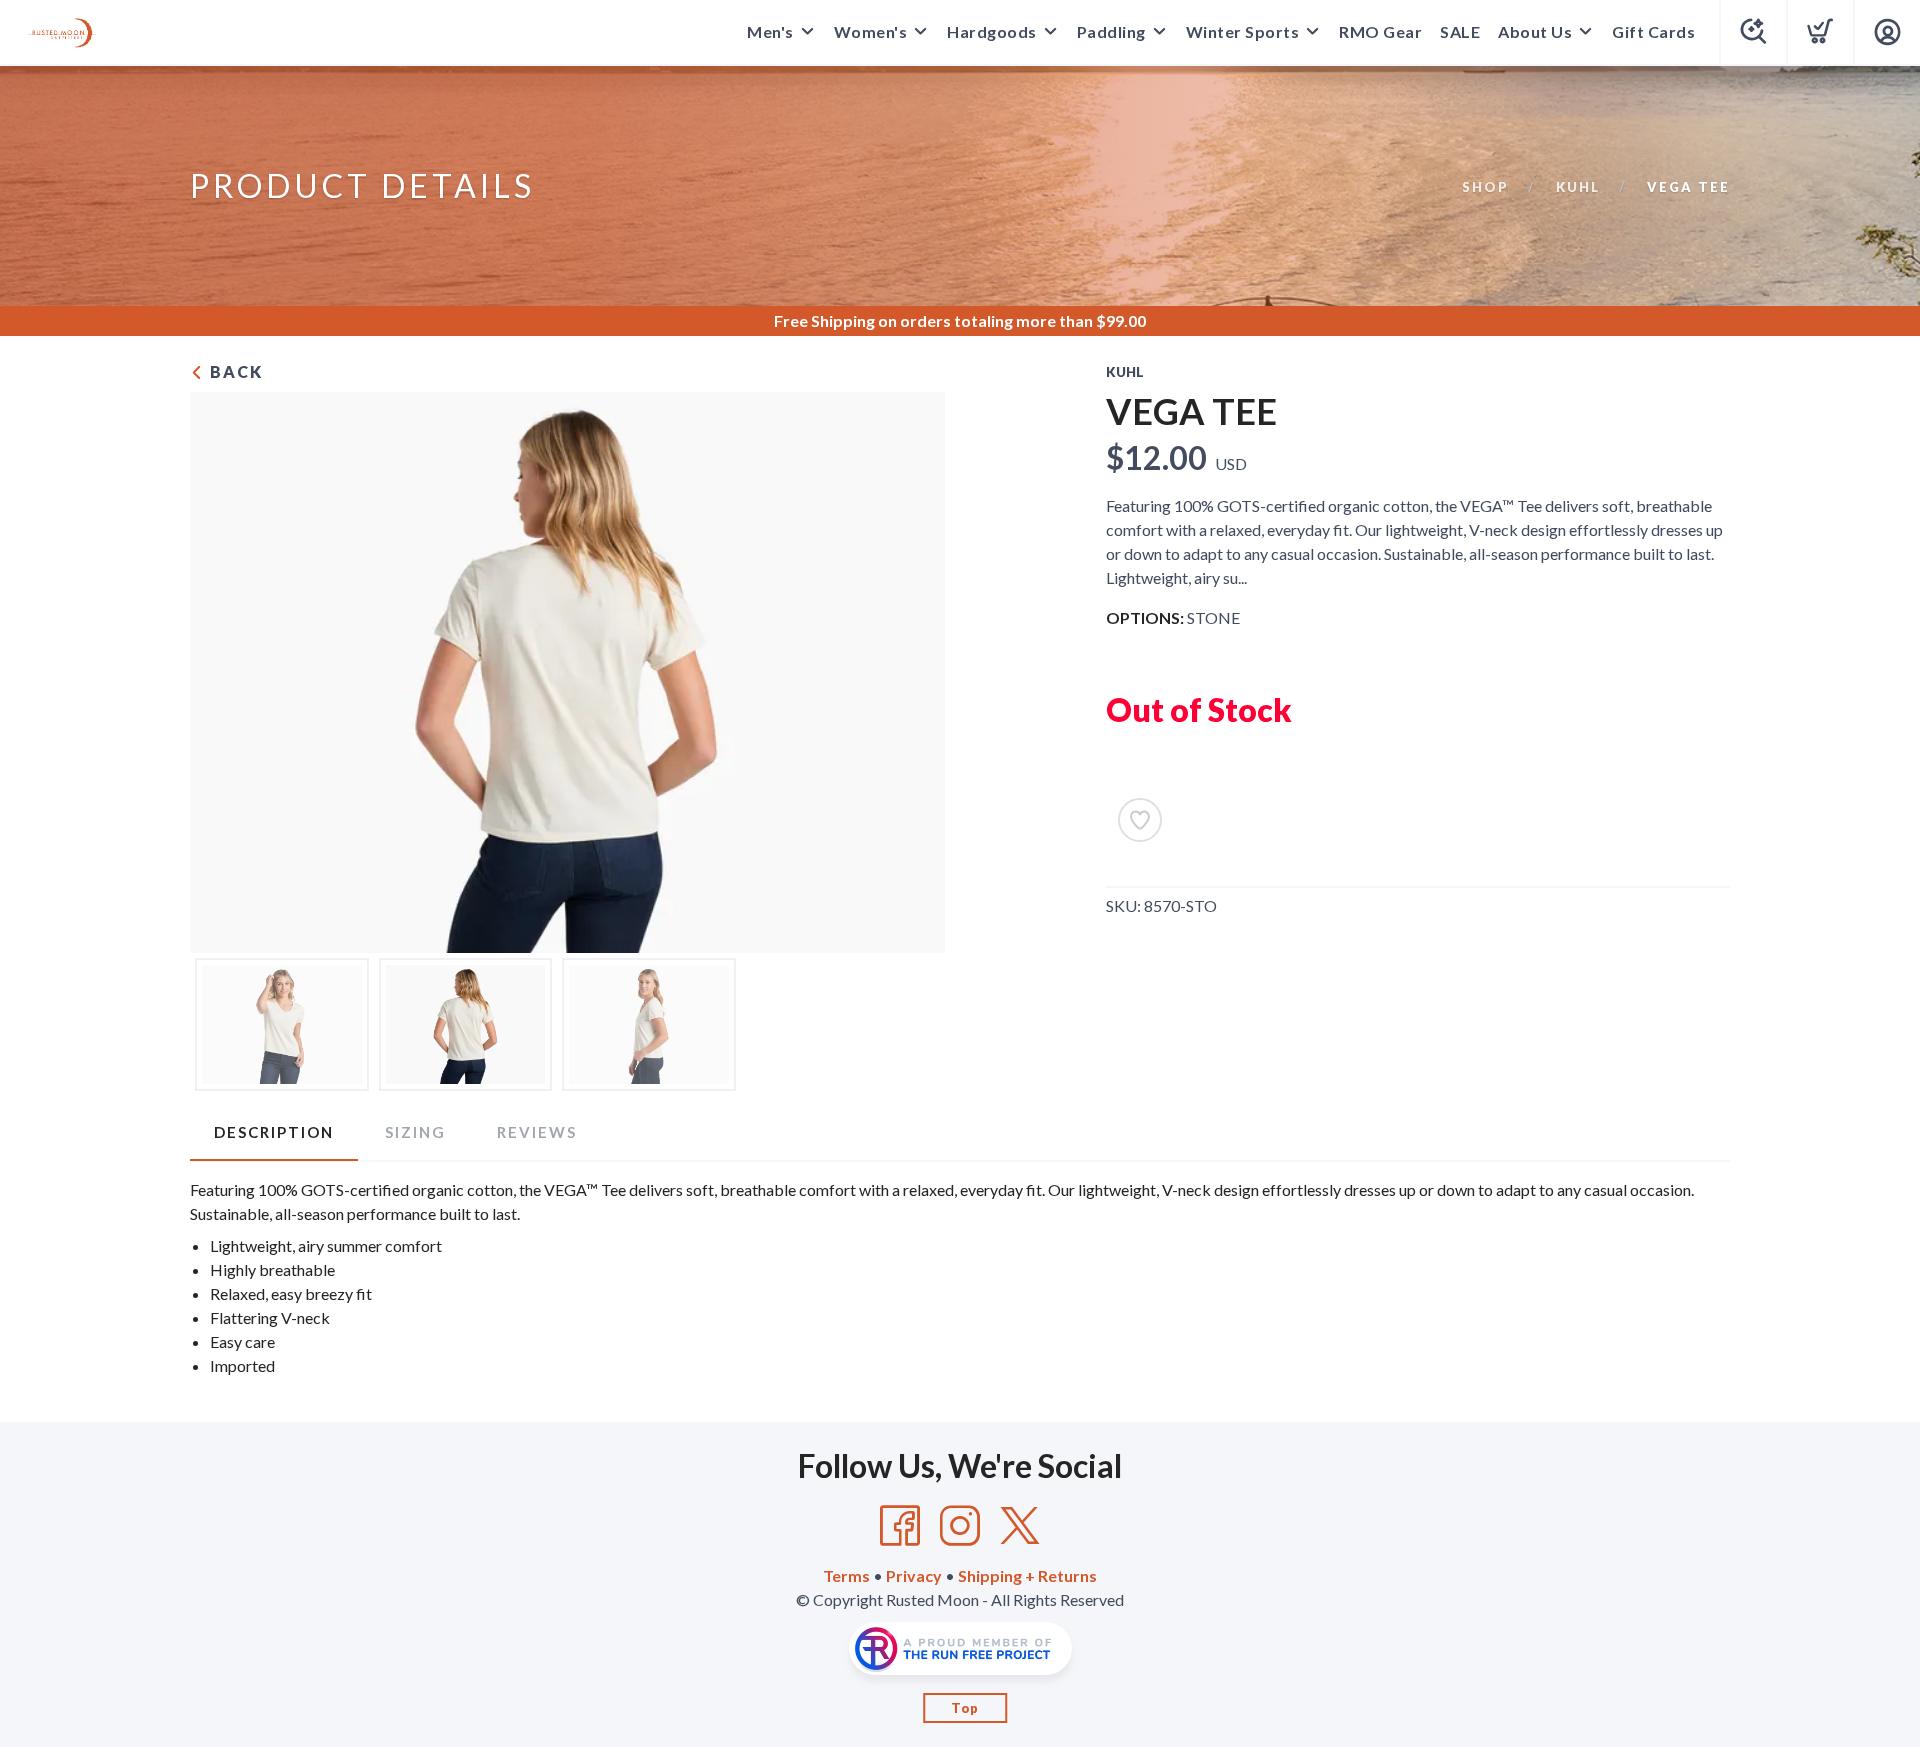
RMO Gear (1380, 31)
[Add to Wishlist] (1140, 820)
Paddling (1111, 31)
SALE (1460, 31)
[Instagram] (960, 1526)
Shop (1485, 187)
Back (234, 371)
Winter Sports (1243, 31)
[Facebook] (900, 1526)
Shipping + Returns (1027, 1575)
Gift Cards (1653, 31)
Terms (846, 1575)
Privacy (914, 1575)
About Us (1535, 31)
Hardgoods (992, 31)
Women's (871, 31)
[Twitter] (1020, 1526)
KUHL (1578, 187)
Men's (770, 31)
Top (965, 1708)
